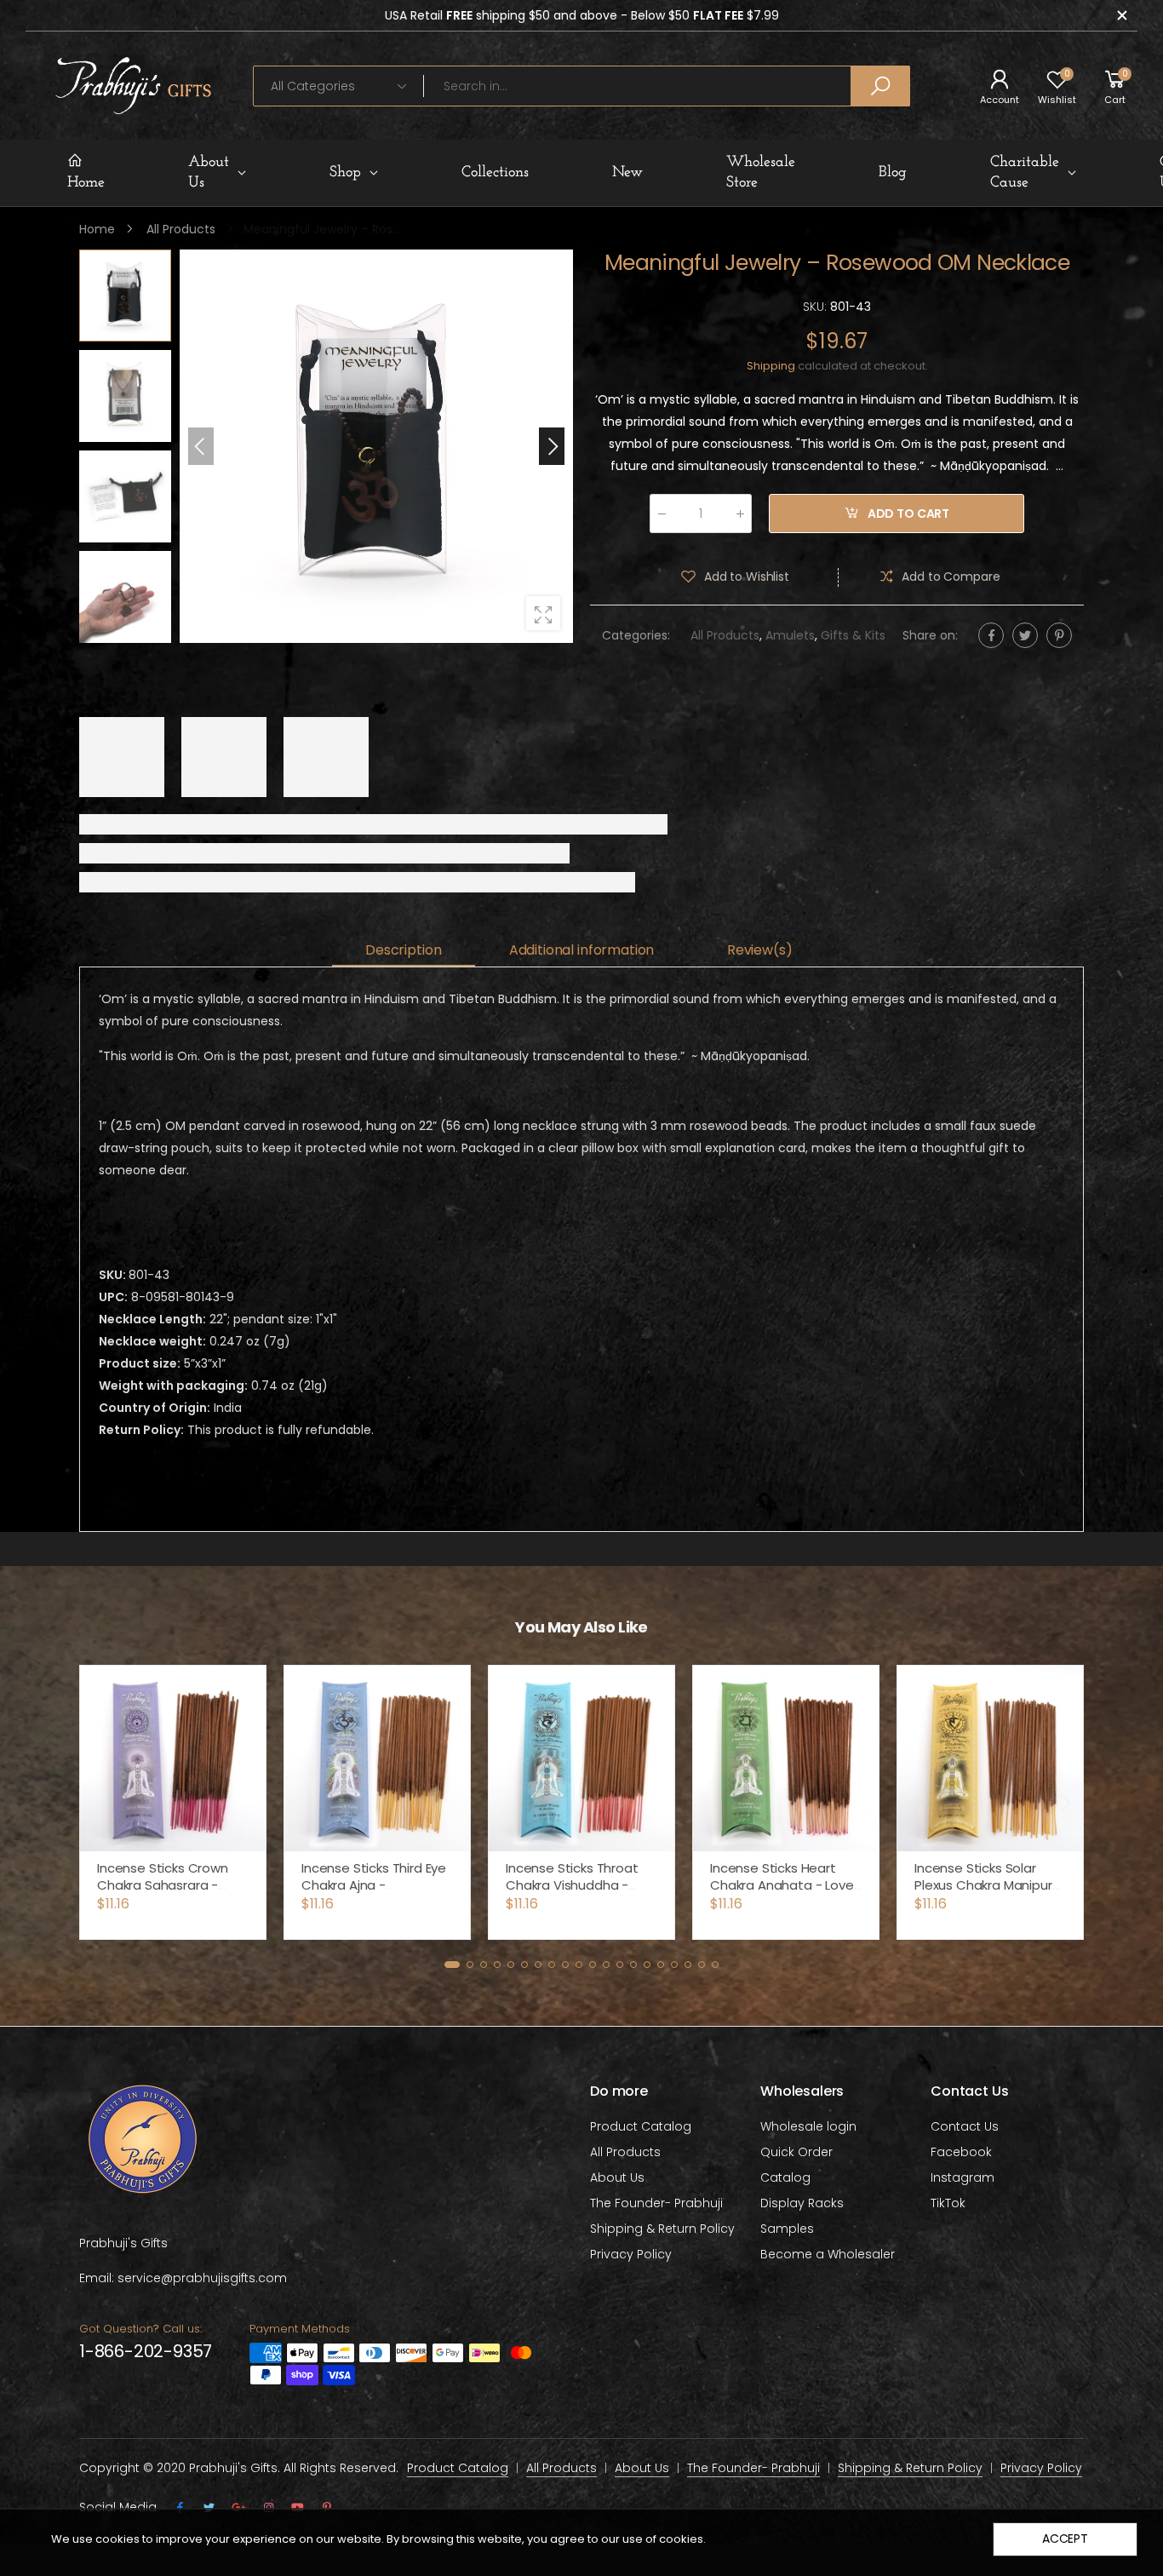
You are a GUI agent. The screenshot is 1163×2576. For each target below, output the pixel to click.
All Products (725, 636)
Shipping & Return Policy (662, 2229)
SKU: (816, 307)
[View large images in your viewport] (543, 613)
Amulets (790, 636)
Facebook (961, 2152)
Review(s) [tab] (760, 950)
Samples (787, 2229)
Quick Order (796, 2152)
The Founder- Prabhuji (656, 2203)
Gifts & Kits (853, 636)
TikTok (948, 2203)
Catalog (785, 2177)
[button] (552, 446)
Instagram (962, 2177)
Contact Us (965, 2126)
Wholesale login (808, 2126)
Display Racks (802, 2203)
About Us (617, 2177)
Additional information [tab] (581, 950)
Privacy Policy (631, 2254)
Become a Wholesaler (828, 2254)
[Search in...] (880, 86)
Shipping (771, 367)
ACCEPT (1065, 2539)
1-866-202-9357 (146, 2351)
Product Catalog (641, 2126)
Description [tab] (403, 950)
